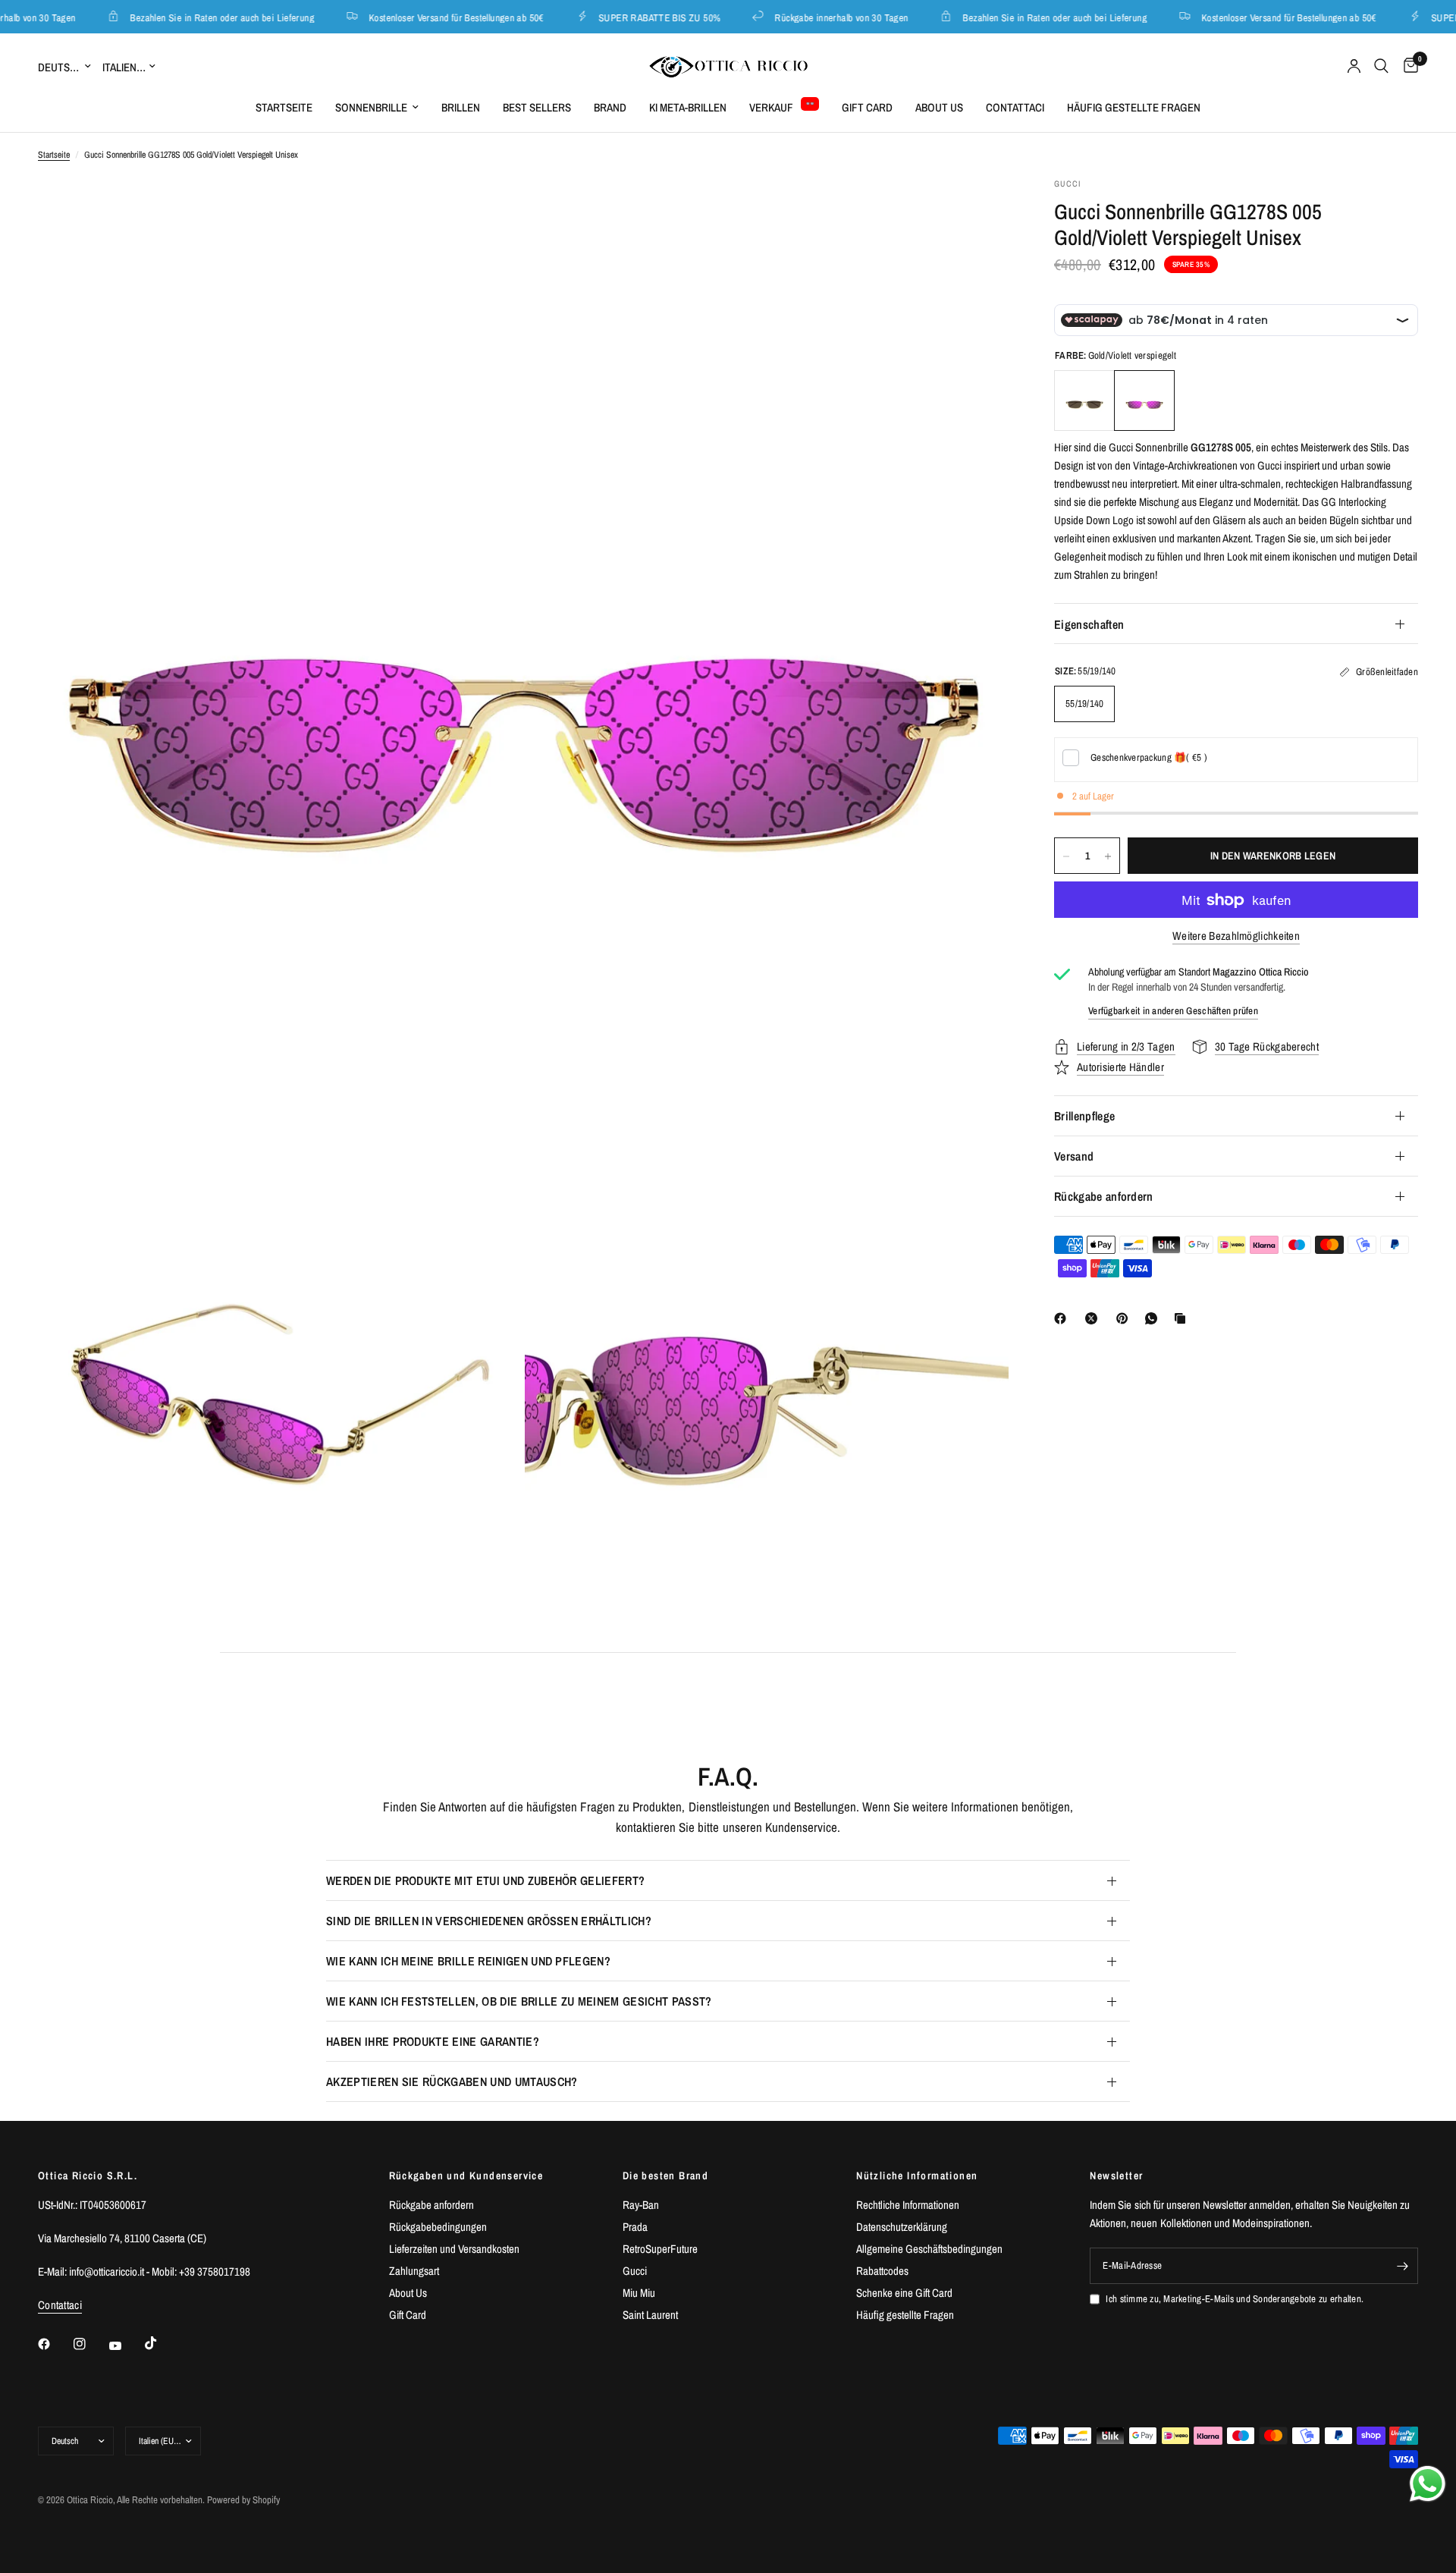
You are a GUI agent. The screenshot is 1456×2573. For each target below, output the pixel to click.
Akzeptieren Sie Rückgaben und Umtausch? (452, 2081)
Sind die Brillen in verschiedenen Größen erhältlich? (489, 1921)
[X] (1094, 1318)
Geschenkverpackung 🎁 (1149, 757)
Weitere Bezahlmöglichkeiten (1236, 936)
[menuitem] (284, 108)
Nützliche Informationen (917, 2176)
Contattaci (1015, 107)
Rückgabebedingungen (438, 2227)
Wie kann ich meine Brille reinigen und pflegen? (468, 1961)
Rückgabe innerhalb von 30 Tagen (812, 17)
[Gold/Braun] (1084, 401)
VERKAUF (771, 107)
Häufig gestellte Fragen (1134, 107)
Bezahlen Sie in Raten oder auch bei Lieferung (193, 17)
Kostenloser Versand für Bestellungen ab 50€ (427, 17)
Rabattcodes (882, 2271)
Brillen (461, 107)
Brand (610, 107)
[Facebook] (1063, 1318)
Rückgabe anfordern (1104, 1196)
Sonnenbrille (371, 107)
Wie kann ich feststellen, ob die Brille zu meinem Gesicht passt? (519, 2001)
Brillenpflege (1084, 1116)
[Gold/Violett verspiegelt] (1144, 401)
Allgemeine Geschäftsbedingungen (929, 2249)
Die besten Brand (665, 2176)
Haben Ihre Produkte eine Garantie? (433, 2041)
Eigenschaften (1089, 624)
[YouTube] (126, 2345)
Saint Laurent (650, 2315)
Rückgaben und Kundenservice (466, 2176)
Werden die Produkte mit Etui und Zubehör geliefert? (485, 1880)
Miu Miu (639, 2293)
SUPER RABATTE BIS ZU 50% (630, 17)
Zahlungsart (414, 2271)
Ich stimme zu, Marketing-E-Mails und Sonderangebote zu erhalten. (1235, 2299)
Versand (1074, 1156)
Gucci (635, 2271)
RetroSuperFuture (660, 2249)
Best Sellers (537, 107)
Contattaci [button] (60, 2305)
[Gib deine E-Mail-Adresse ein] (1403, 2266)
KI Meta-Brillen (688, 107)
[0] (1407, 66)
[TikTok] (162, 2343)
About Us (939, 107)
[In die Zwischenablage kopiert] (1183, 1318)
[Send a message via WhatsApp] (1428, 2484)
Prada (635, 2227)
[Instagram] (90, 2344)
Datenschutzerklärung (902, 2227)
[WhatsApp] (1154, 1318)
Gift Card (867, 107)
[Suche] (1381, 66)
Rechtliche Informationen (908, 2205)
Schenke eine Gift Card (904, 2293)
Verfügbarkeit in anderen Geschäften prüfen (1173, 1011)
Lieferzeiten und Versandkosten (454, 2249)
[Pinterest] (1125, 1318)
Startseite (284, 107)
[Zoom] (977, 209)
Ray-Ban (641, 2205)
